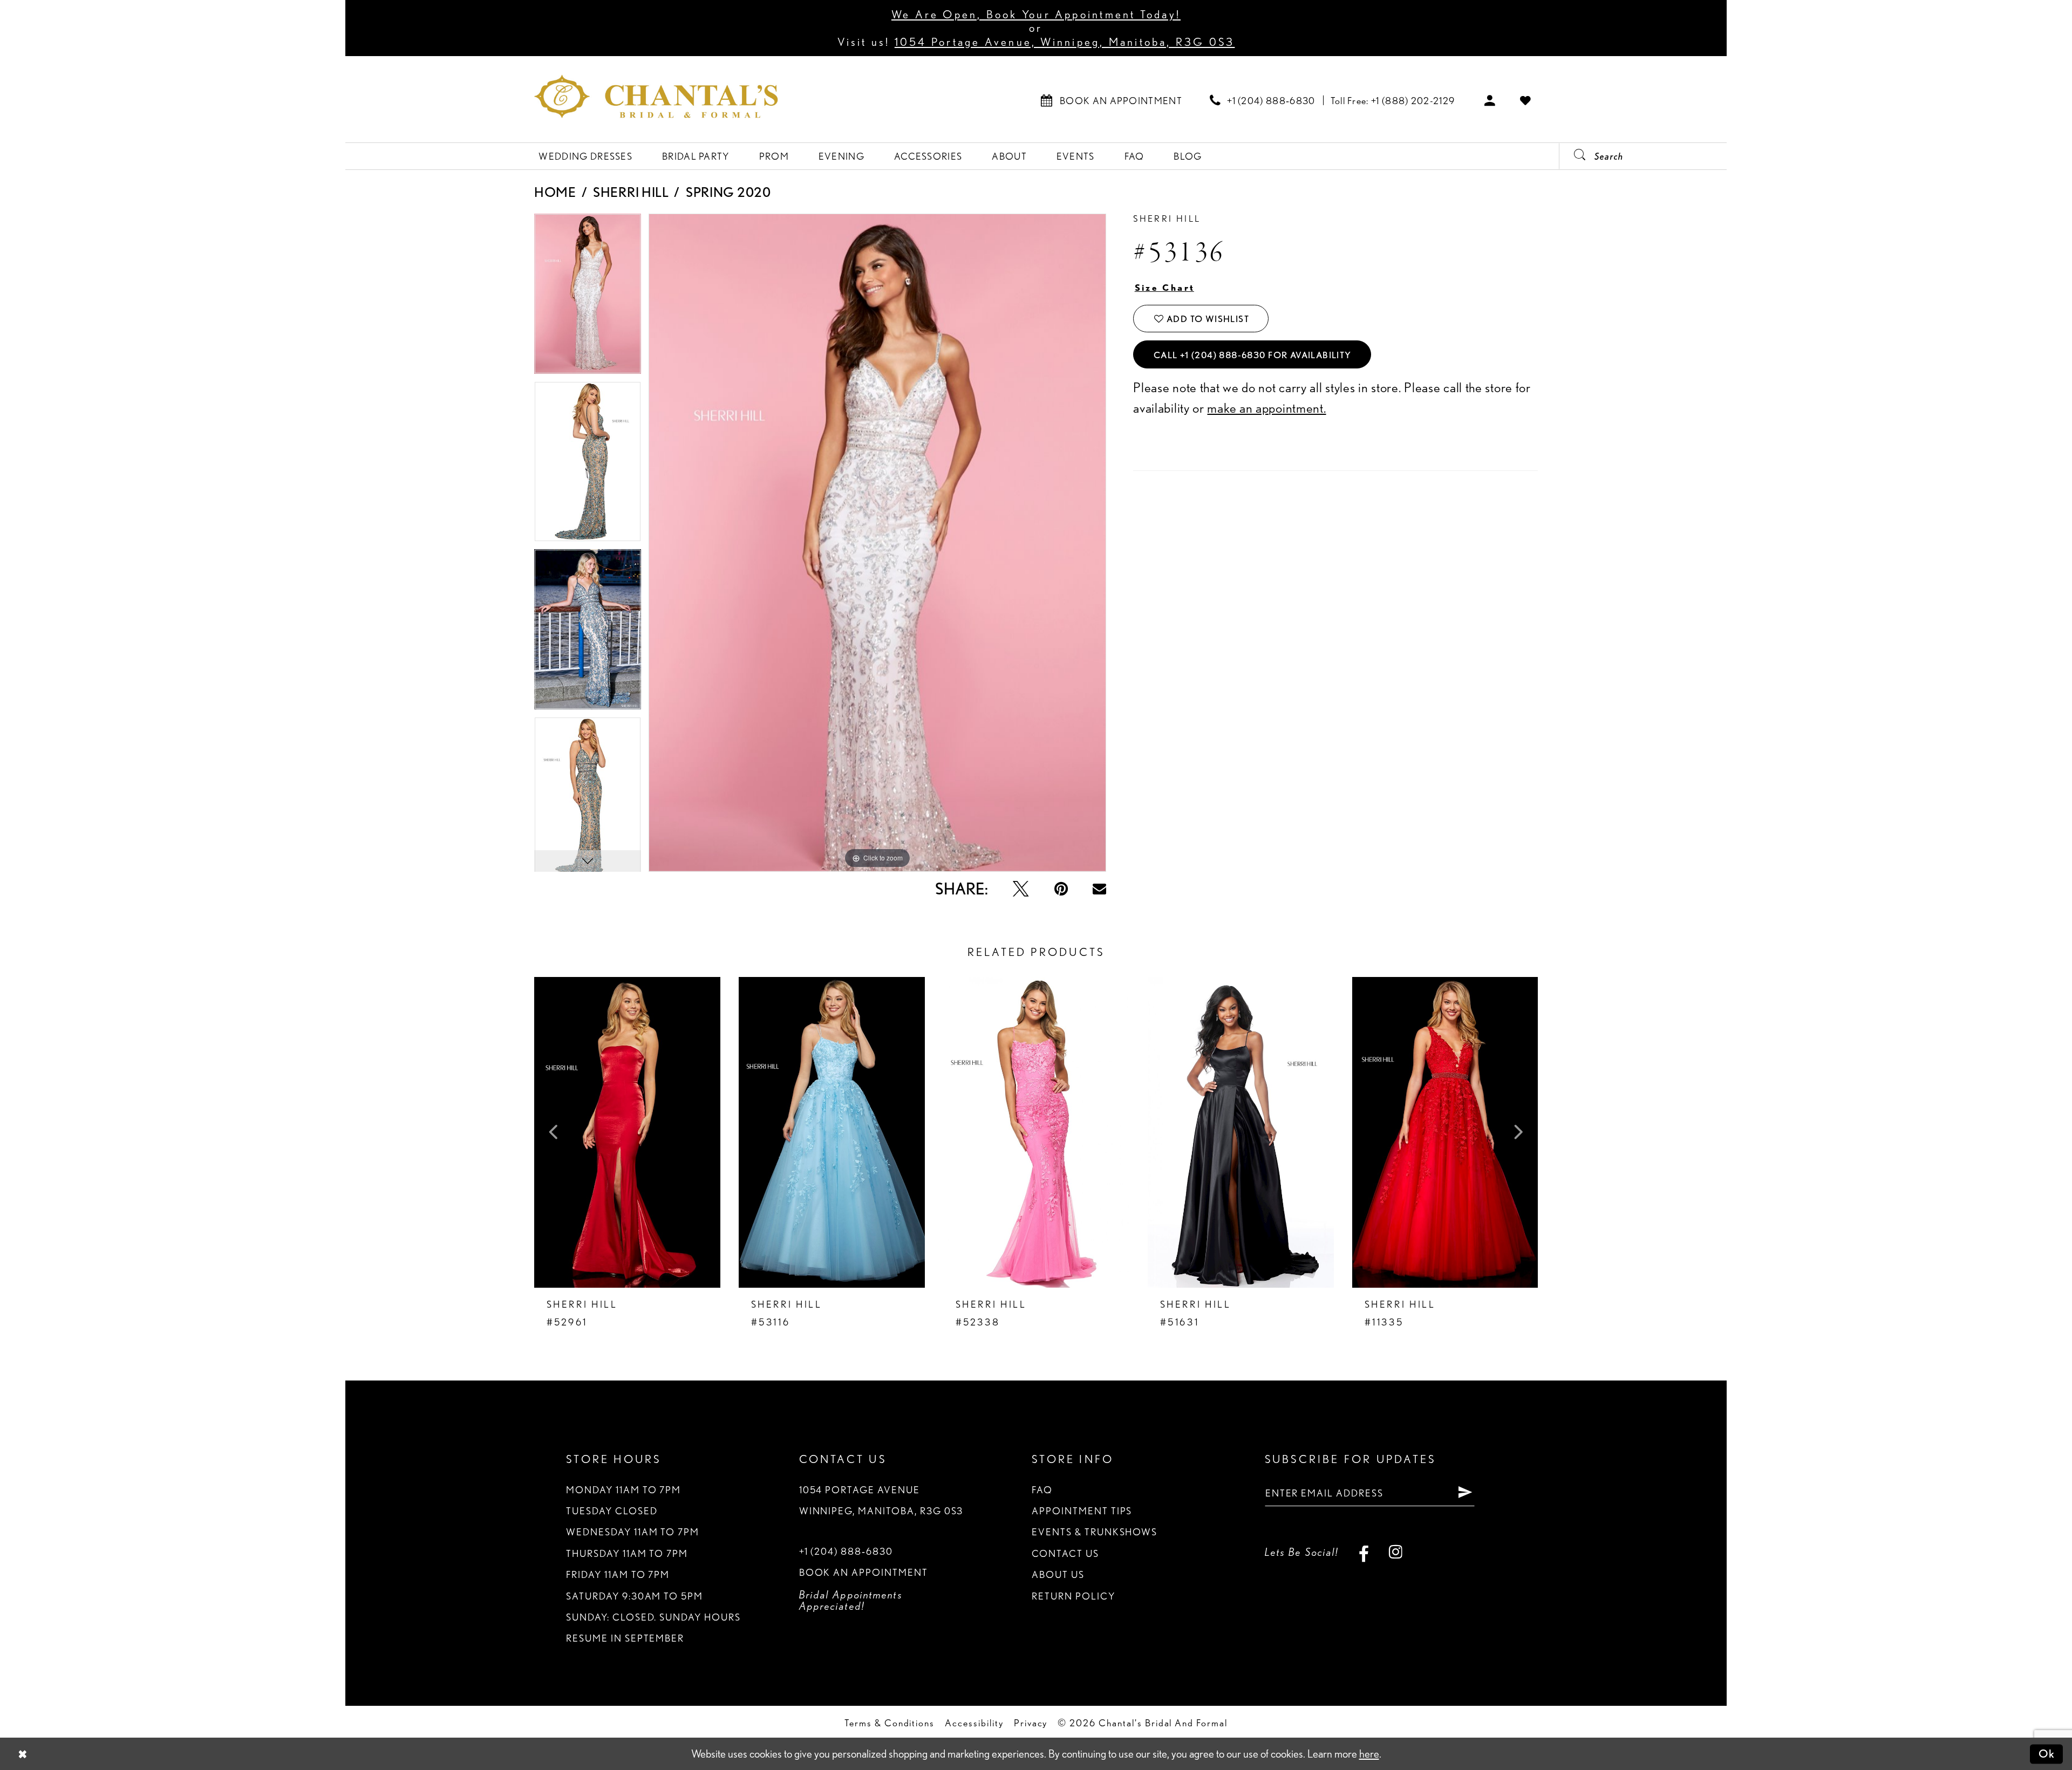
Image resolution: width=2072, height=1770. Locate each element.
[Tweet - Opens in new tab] (1021, 889)
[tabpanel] (588, 298)
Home (555, 192)
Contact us (1065, 1553)
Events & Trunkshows (1095, 1532)
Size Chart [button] (1165, 288)
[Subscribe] (1465, 1493)
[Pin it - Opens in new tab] (1061, 889)
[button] (1490, 100)
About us (1058, 1574)
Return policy (1073, 1596)
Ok (2047, 1754)
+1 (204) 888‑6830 (846, 1551)
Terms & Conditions (890, 1723)
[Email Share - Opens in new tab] (1099, 889)
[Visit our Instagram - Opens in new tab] (1396, 1552)
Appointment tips (1082, 1511)
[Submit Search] (1574, 156)
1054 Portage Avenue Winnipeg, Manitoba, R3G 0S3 (881, 1500)
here (1369, 1754)
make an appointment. (1266, 408)
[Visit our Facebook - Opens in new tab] (1364, 1552)
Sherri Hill (631, 192)
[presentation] (627, 1132)
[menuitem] (1112, 100)
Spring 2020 (728, 192)
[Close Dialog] (23, 1754)
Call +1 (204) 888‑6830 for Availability (1253, 355)
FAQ (1042, 1489)
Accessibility (974, 1723)
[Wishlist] (1526, 100)
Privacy (1031, 1723)
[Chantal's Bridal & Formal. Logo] (656, 96)
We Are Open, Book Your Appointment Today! (1036, 14)
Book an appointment (864, 1572)
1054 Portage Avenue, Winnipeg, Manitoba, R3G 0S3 (1065, 42)
